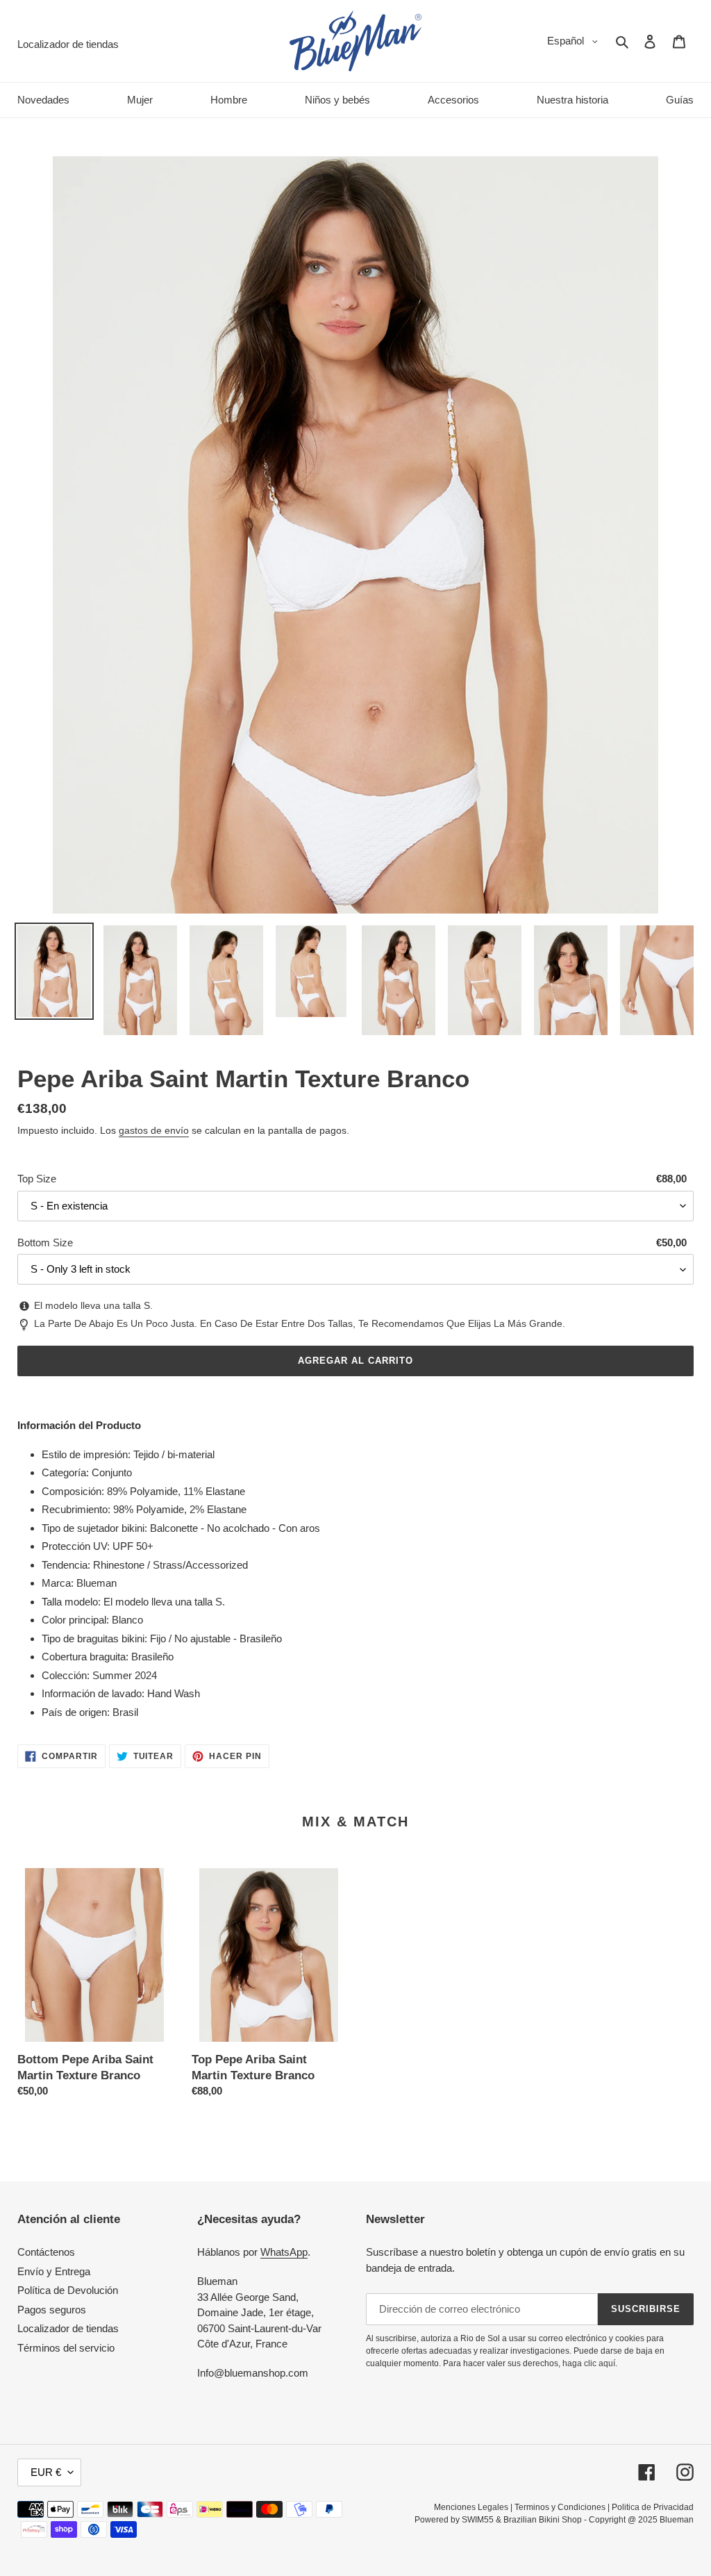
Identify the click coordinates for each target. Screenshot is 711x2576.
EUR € (46, 2472)
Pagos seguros (52, 2310)
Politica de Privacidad (653, 2507)
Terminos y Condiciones (560, 2507)
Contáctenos (46, 2252)
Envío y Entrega (54, 2271)
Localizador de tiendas (68, 2328)
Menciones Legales (471, 2507)
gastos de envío (154, 1130)
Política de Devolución (68, 2290)
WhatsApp (284, 2252)
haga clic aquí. (590, 2363)
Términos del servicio (66, 2348)
